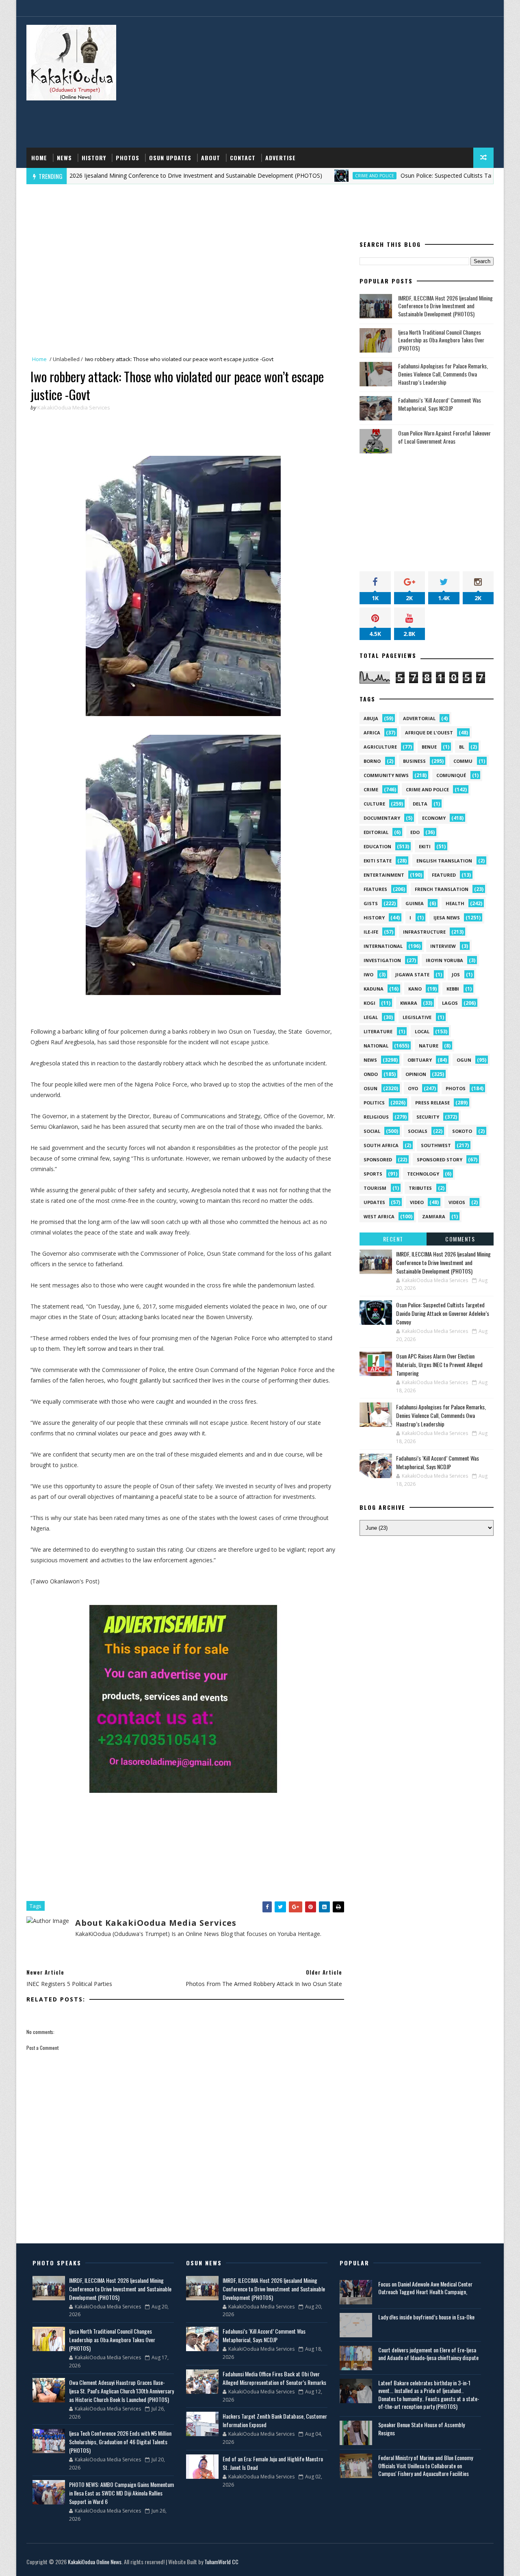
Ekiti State (378, 861)
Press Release (432, 1103)
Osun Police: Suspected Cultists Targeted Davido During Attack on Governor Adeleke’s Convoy (443, 1313)
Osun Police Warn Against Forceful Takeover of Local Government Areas (444, 437)
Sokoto (462, 1131)
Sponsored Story (440, 1160)
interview (443, 946)
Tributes (420, 1188)
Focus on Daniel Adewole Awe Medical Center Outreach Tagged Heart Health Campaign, (425, 2288)
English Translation (444, 861)
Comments (460, 1239)
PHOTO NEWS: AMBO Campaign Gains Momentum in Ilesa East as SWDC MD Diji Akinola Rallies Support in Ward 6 (121, 2493)
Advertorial (419, 718)
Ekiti (425, 846)
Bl (462, 747)
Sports (373, 1174)
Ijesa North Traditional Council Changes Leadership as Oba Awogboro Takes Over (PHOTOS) (441, 340)
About (211, 158)
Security (428, 1117)
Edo (415, 832)
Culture (374, 804)
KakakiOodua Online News (95, 2562)
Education (377, 846)
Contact (243, 158)
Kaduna (374, 989)
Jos (456, 974)
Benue (429, 747)
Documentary (382, 818)
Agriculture (380, 747)
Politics (374, 1103)
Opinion (416, 1074)
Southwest (436, 1145)
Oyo (413, 1088)
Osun (370, 1088)
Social (372, 1131)
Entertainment (384, 875)
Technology (423, 1174)
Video (417, 1202)
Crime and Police (312, 176)
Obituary (420, 1060)
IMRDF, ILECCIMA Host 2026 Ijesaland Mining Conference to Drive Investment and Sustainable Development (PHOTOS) (445, 306)
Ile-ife (371, 932)
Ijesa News (447, 918)
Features (375, 889)
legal (371, 1017)
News (64, 158)
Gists (371, 903)
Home (39, 158)
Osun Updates (170, 158)
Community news (386, 775)
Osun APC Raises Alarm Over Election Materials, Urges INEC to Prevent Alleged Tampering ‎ (439, 1364)
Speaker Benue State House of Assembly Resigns (421, 2429)
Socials (418, 1131)
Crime (371, 789)
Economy (434, 818)
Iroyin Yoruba (444, 960)
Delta (420, 804)
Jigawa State (412, 974)
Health (455, 903)
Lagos (450, 1003)
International (383, 946)
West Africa (379, 1216)
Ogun (464, 1060)
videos (457, 1202)
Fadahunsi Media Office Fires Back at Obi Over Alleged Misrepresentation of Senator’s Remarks (274, 2378)
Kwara (409, 1003)
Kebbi (453, 989)
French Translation (442, 889)
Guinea (415, 903)
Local (422, 1031)
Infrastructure (424, 932)
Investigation (382, 960)
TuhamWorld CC (221, 2562)
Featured (444, 875)
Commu (463, 761)
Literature (378, 1031)
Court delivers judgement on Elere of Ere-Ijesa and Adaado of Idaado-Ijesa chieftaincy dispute (428, 2354)
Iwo (368, 974)
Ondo (371, 1074)
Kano (415, 989)
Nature (429, 1046)
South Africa (381, 1145)
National (376, 1046)
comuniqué (451, 775)
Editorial (376, 832)
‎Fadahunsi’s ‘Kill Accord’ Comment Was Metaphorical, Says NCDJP (440, 404)
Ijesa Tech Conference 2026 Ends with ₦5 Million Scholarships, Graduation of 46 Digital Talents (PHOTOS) (120, 2442)
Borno (372, 761)
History (94, 158)
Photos (128, 158)
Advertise (281, 158)
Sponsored (378, 1160)
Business (414, 761)
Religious (376, 1117)
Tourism (375, 1188)
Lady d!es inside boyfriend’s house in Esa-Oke (426, 2317)
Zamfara (434, 1216)
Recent (393, 1239)
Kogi (369, 1003)
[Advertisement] (345, 83)
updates (374, 1202)
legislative (417, 1017)
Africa (372, 733)
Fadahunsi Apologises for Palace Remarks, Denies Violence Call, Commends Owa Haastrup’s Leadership (443, 374)
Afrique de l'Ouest (429, 733)
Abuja (371, 718)
